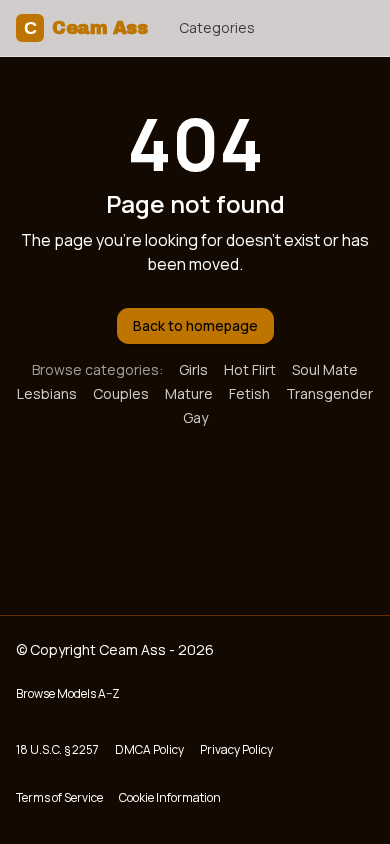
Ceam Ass (85, 28)
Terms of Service (59, 797)
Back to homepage (195, 325)
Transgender (329, 393)
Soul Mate (325, 369)
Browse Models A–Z (68, 693)
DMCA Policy (149, 749)
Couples (121, 393)
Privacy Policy (236, 749)
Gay (195, 417)
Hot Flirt (250, 369)
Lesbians (47, 393)
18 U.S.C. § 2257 (57, 749)
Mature (189, 393)
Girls (193, 369)
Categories (217, 27)
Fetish (249, 393)
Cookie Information (170, 797)
